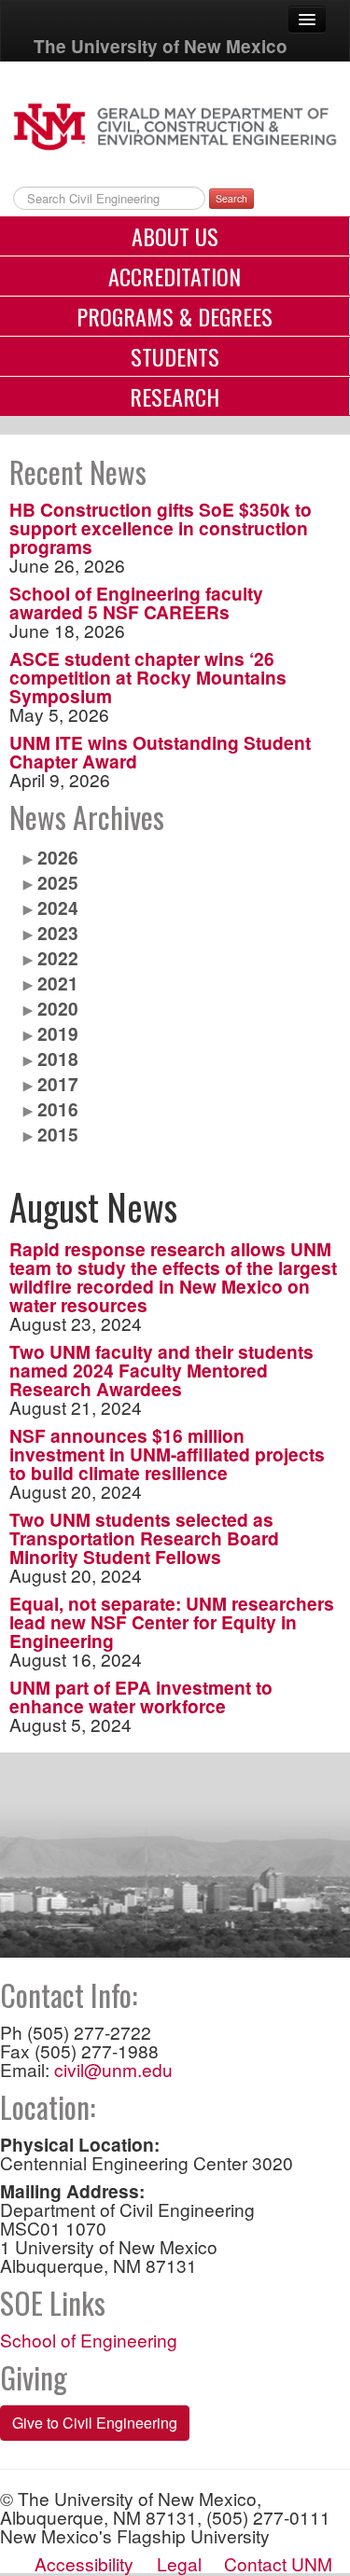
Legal (179, 2563)
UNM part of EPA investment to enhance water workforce (141, 1697)
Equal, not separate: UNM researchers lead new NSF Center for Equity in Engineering (172, 1622)
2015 (58, 1134)
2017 (58, 1084)
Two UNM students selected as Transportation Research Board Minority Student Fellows (144, 1538)
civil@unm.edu (113, 2069)
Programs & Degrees (175, 316)
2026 (58, 857)
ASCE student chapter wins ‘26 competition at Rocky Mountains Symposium (148, 677)
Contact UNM (278, 2563)
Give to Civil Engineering (95, 2423)
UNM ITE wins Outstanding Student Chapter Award (160, 752)
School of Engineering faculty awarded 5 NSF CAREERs (136, 602)
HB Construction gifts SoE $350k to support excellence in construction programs (161, 528)
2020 (58, 1008)
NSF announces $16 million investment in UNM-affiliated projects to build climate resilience (167, 1454)
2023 (58, 933)
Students (175, 356)
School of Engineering (89, 2340)
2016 (58, 1109)
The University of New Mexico (161, 46)
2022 (58, 958)
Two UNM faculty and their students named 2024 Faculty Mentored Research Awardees (161, 1370)
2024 (58, 907)
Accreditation (175, 276)
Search (231, 198)
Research (175, 396)
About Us (175, 236)
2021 (58, 983)
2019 (58, 1033)
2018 (58, 1059)
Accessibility (84, 2563)
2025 (58, 882)
